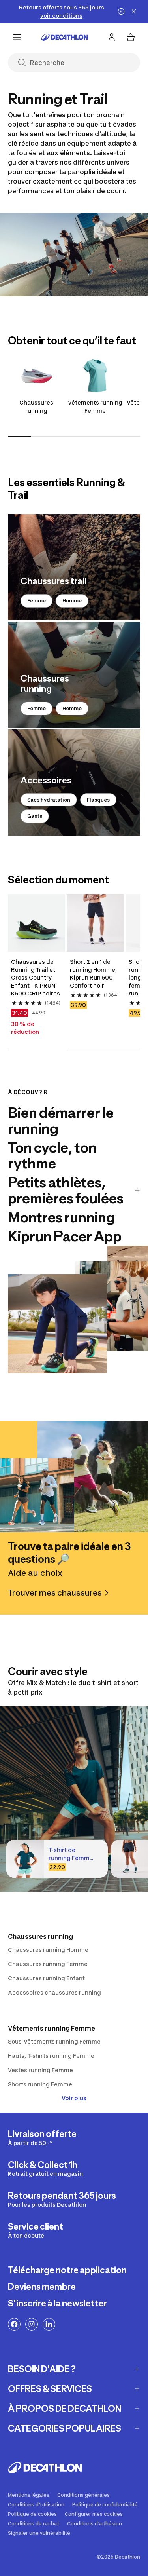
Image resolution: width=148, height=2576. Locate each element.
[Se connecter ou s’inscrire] (112, 37)
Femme (37, 601)
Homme (72, 601)
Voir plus (74, 2098)
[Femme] (74, 567)
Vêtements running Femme (95, 407)
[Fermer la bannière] (134, 11)
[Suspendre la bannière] (121, 11)
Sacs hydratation (49, 800)
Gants (35, 816)
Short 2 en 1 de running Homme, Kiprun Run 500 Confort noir (94, 974)
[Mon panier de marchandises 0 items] (131, 37)
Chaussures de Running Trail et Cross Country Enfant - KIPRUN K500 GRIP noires (36, 977)
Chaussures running (36, 407)
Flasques (98, 800)
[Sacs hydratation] (74, 783)
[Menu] (17, 37)
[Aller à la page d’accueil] (65, 37)
